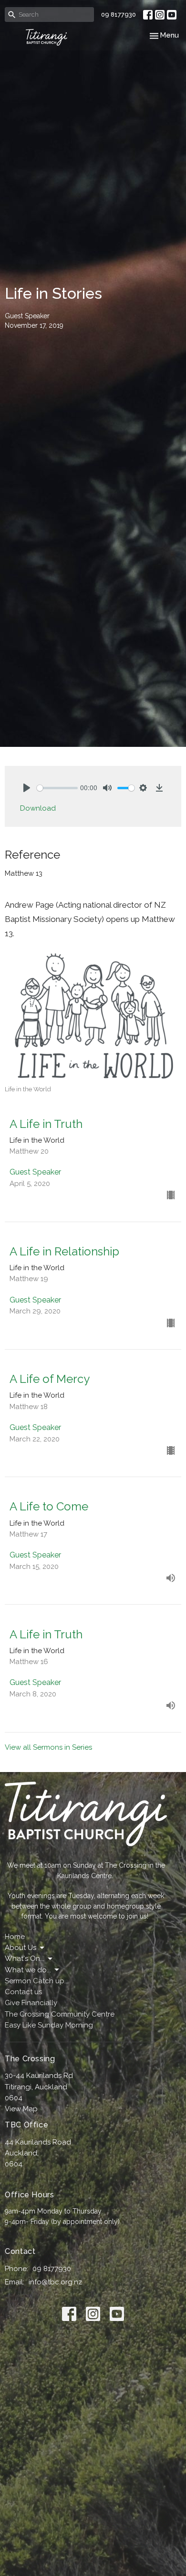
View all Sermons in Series (48, 1747)
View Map (21, 2109)
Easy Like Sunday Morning (49, 2025)
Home (15, 1937)
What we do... (28, 1970)
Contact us (23, 1992)
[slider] (57, 788)
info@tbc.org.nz (55, 2282)
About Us (21, 1948)
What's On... (25, 1959)
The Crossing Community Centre (60, 2014)
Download (38, 808)
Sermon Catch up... (37, 1981)
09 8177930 (119, 15)
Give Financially (31, 2003)
